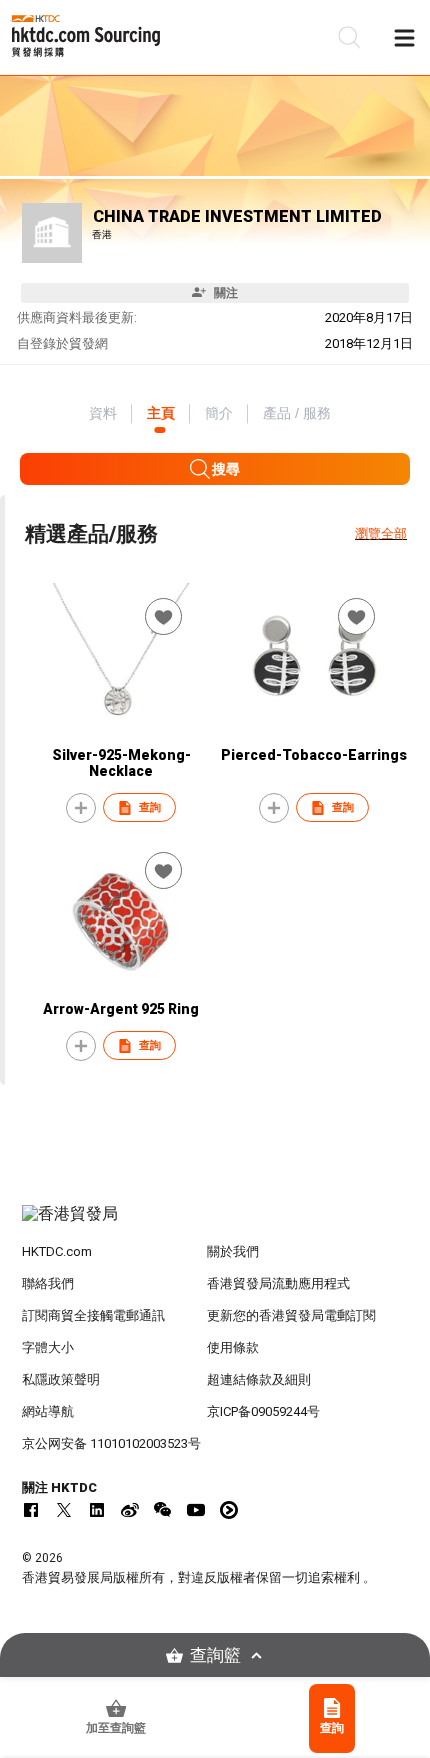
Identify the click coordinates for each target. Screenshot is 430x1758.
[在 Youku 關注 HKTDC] (229, 1510)
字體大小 (48, 1347)
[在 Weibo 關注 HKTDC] (130, 1510)
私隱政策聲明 (61, 1379)
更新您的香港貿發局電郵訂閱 (291, 1315)
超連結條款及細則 (259, 1379)
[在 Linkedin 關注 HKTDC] (97, 1510)
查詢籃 (215, 1655)
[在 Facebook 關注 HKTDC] (31, 1510)
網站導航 (48, 1411)
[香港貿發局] (215, 1224)
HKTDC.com (57, 1251)
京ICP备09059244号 (263, 1411)
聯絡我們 (48, 1283)
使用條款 (233, 1347)
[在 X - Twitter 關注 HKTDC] (64, 1510)
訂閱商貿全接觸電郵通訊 (93, 1315)
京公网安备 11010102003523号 (111, 1443)
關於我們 (233, 1251)
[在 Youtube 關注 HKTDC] (196, 1510)
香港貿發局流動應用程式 (278, 1283)
